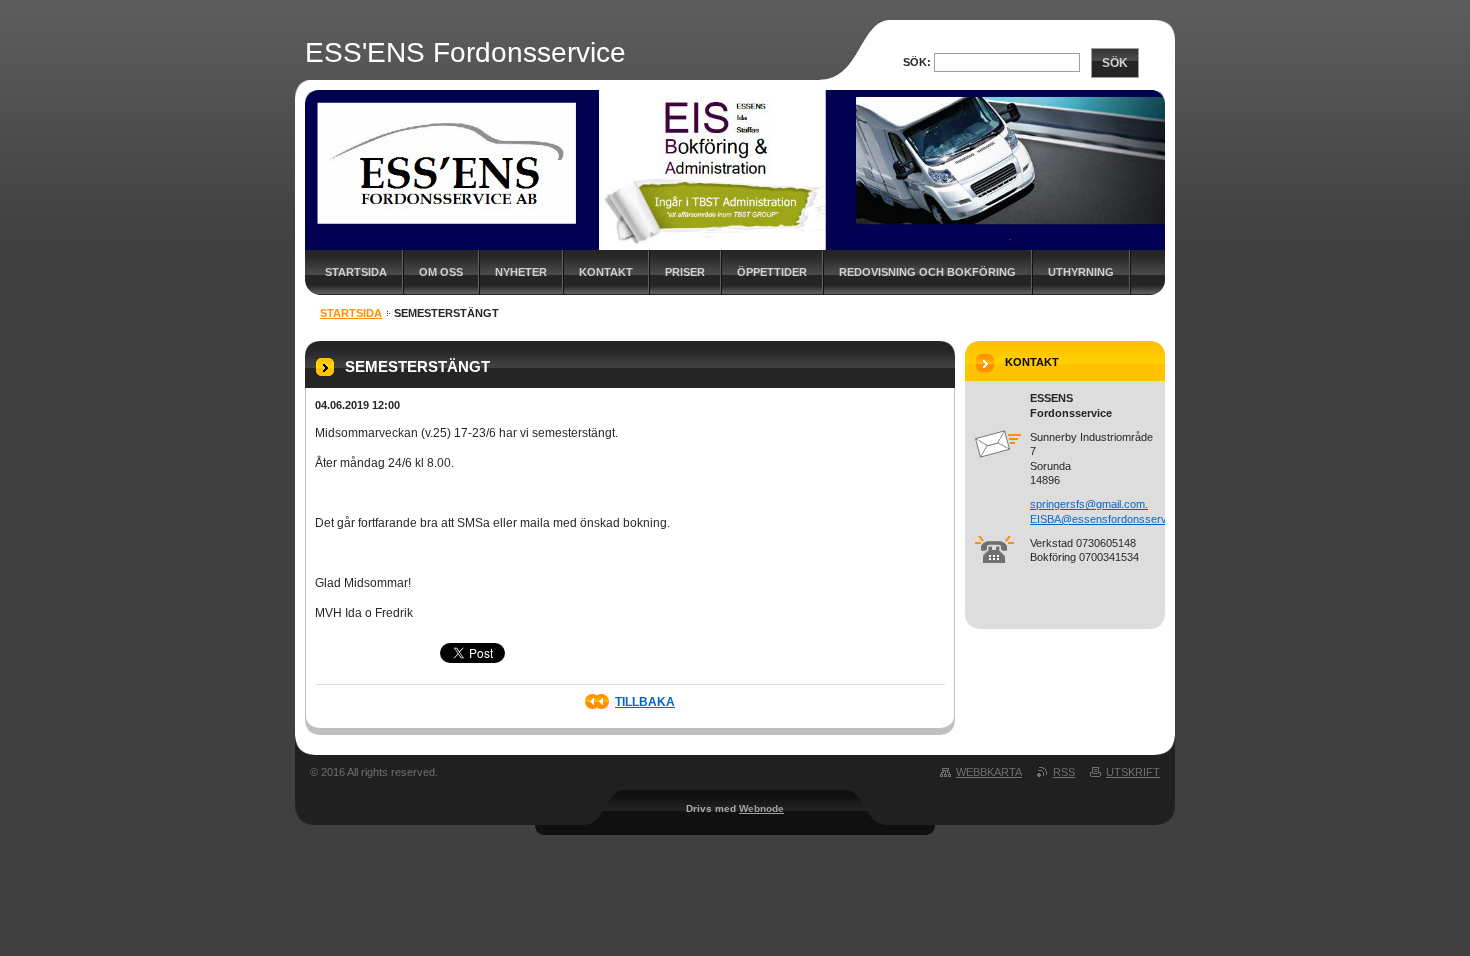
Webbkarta (989, 772)
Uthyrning (1081, 272)
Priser (685, 272)
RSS (1064, 772)
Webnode (761, 808)
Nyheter (521, 272)
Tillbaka (645, 702)
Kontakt (606, 272)
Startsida (356, 272)
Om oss (441, 272)
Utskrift (1133, 772)
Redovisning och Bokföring (927, 272)
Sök (1115, 63)
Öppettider (772, 272)
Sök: (917, 62)
